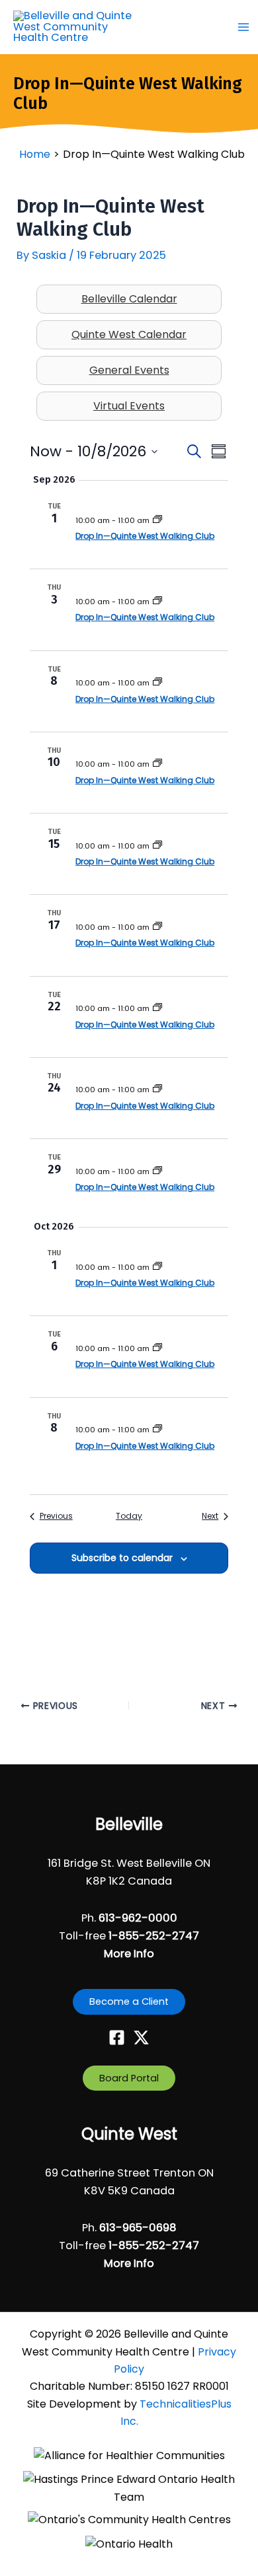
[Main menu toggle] (243, 27)
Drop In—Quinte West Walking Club (145, 536)
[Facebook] (117, 2037)
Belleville (129, 1824)
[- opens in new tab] (129, 2456)
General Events (129, 370)
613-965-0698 (138, 2228)
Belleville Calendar (129, 299)
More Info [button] (129, 1954)
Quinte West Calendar (129, 334)
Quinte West (129, 2134)
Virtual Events (129, 406)
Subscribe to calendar (122, 1558)
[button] (129, 2002)
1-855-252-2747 (154, 1936)
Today (129, 1516)
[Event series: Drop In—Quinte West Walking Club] (157, 520)
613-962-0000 (138, 1918)
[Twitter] (141, 2037)
